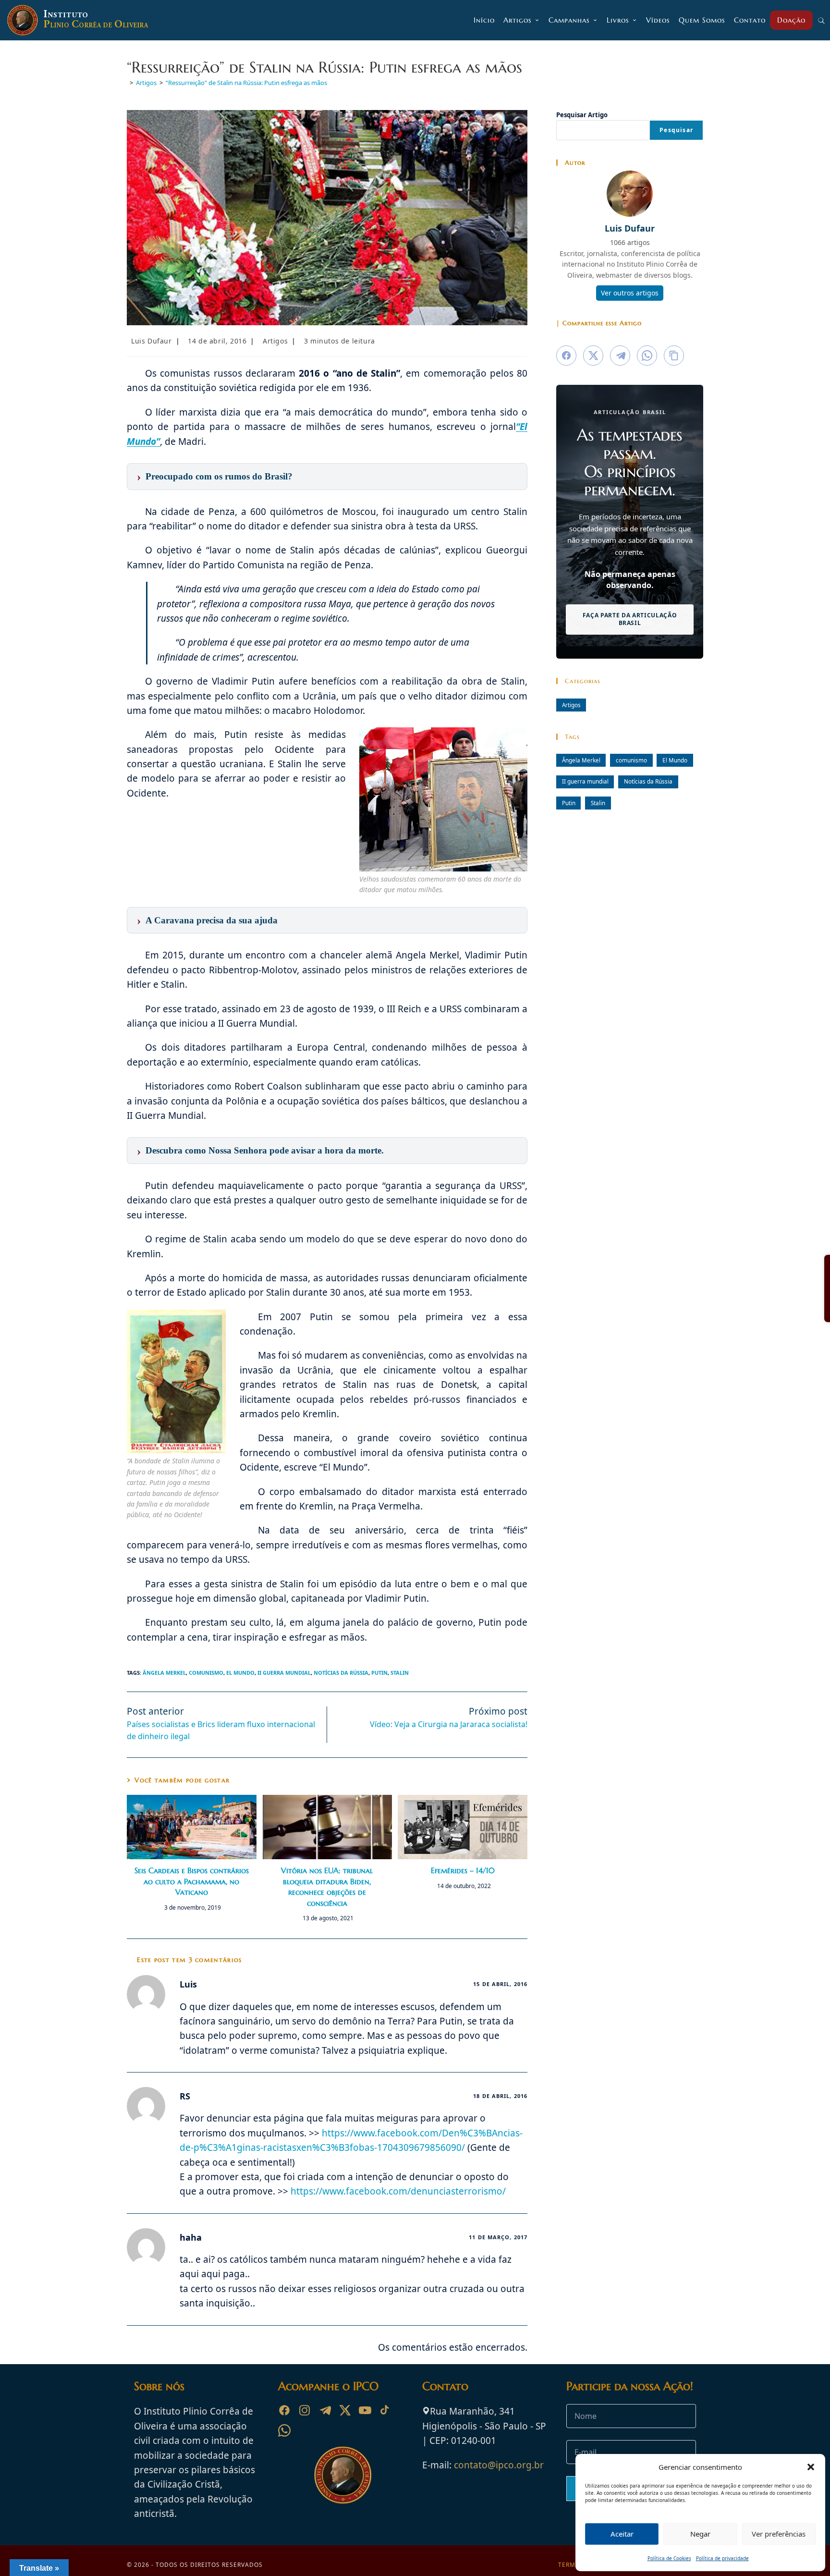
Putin (379, 1673)
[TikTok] (385, 2410)
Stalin (400, 1673)
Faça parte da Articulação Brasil (630, 619)
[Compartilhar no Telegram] (620, 356)
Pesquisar (676, 130)
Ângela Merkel (164, 1673)
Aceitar (622, 2534)
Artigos (275, 341)
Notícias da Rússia (341, 1673)
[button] (811, 2467)
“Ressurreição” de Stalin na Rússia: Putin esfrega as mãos (246, 83)
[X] (345, 2410)
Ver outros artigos (630, 293)
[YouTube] (365, 2410)
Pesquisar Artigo (582, 115)
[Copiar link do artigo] (674, 356)
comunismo (206, 1673)
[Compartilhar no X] (593, 356)
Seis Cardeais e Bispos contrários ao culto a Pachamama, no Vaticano (192, 1881)
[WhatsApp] (284, 2430)
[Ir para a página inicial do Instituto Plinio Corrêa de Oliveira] (343, 2475)
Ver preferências (779, 2534)
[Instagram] (305, 2410)
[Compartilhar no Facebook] (566, 356)
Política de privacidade (722, 2558)
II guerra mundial (284, 1673)
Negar (700, 2534)
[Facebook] (284, 2410)
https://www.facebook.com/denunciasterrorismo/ (398, 2191)
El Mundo (240, 1673)
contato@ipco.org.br (499, 2465)
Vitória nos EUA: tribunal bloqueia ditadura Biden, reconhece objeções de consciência (327, 1886)
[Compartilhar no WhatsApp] (647, 356)
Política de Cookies (669, 2558)
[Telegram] (325, 2410)
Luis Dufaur (152, 341)
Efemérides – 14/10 (463, 1870)
